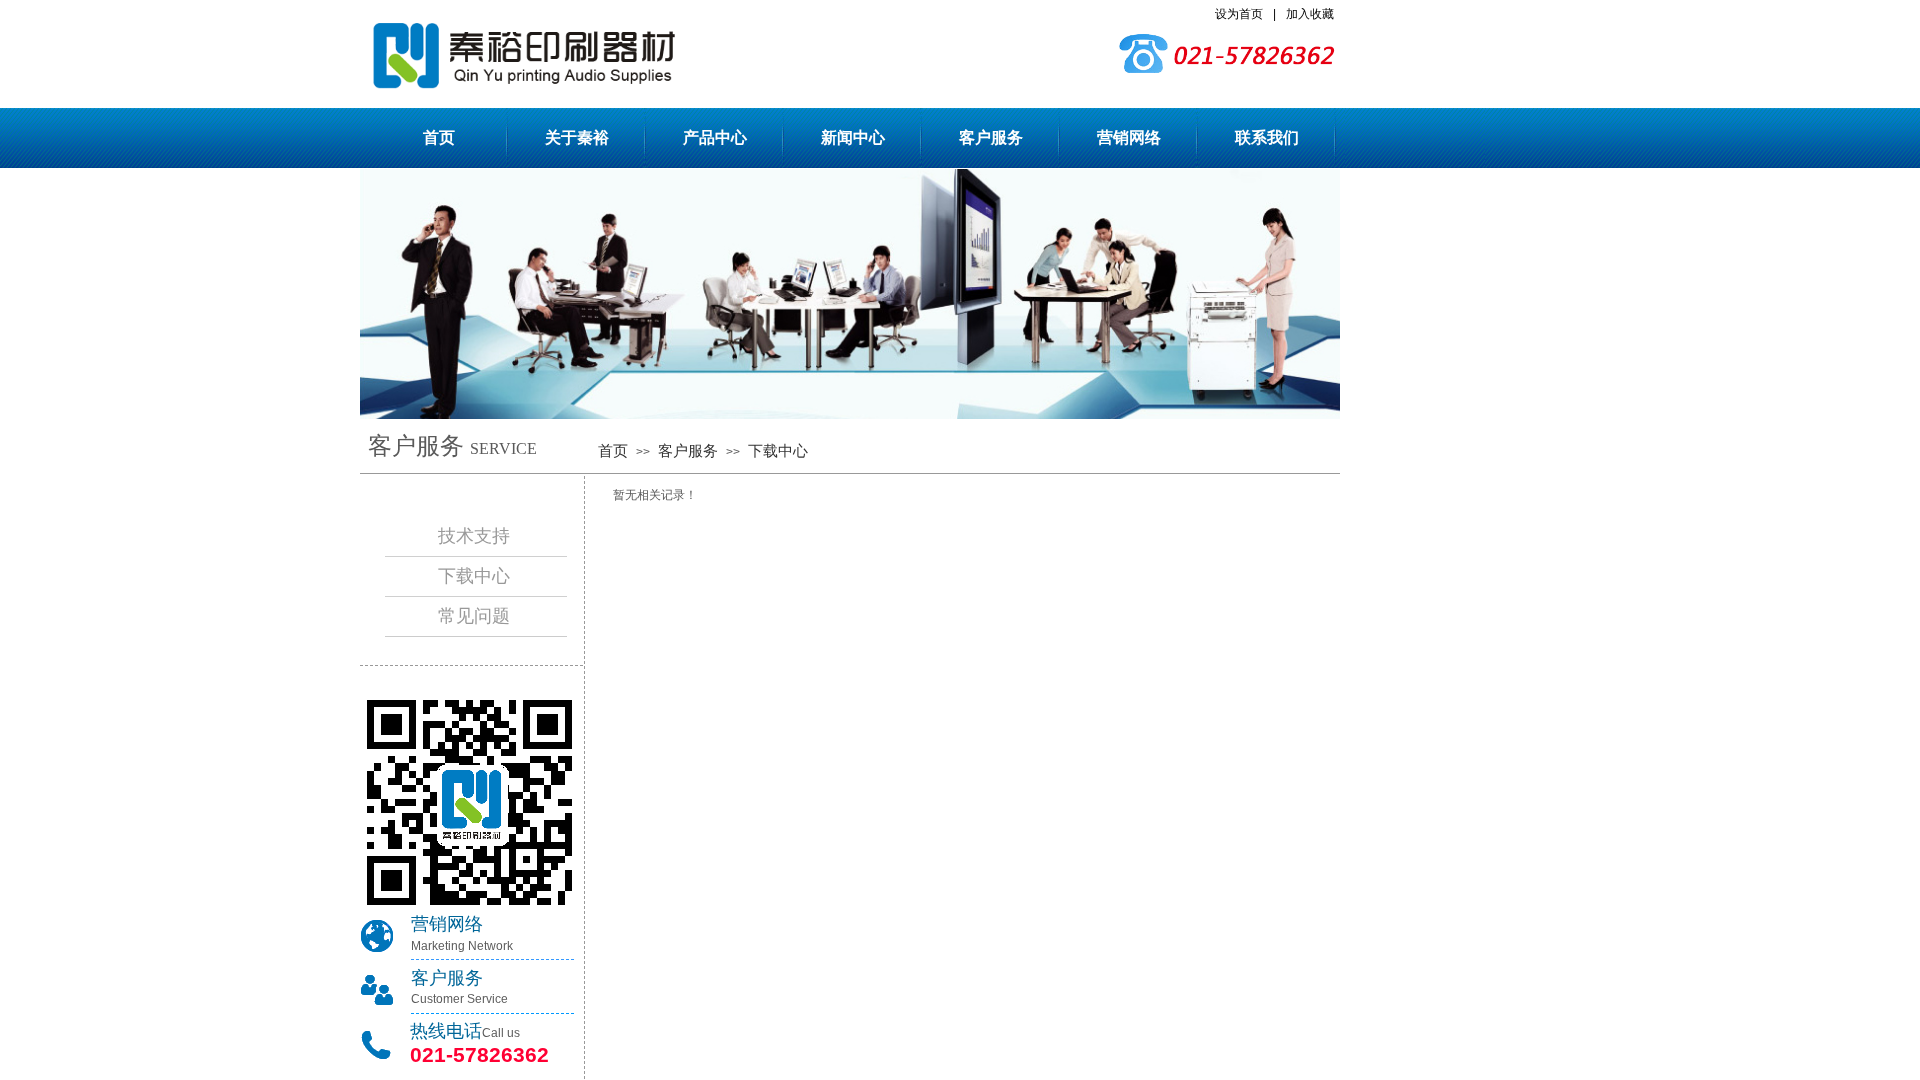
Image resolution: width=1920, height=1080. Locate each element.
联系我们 (1267, 137)
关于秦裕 (577, 137)
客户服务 (991, 137)
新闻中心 (853, 137)
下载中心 (778, 451)
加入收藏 (1310, 14)
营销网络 (1129, 137)
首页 (439, 137)
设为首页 (1239, 14)
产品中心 (715, 137)
